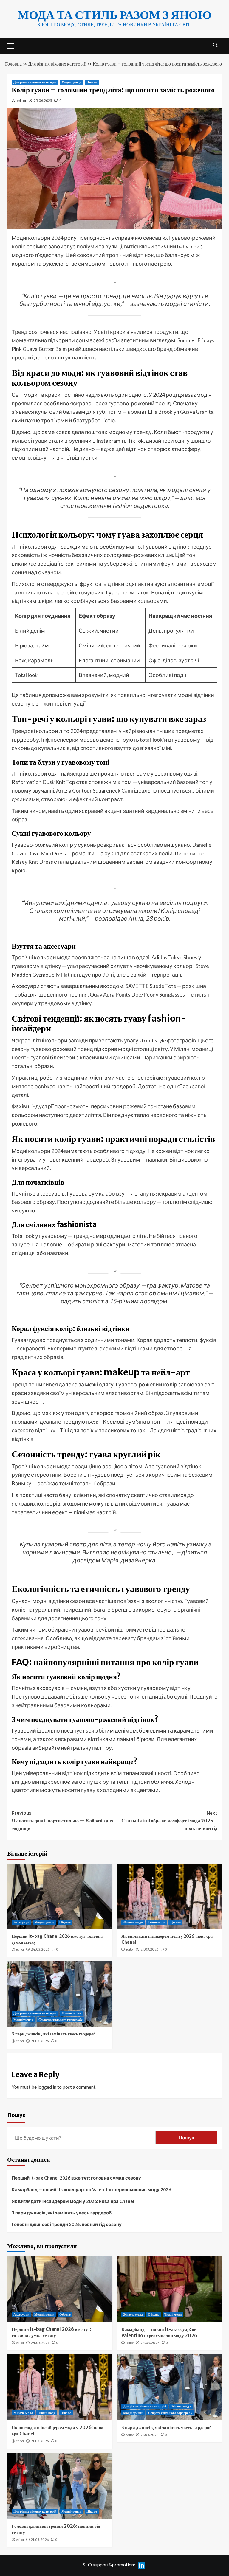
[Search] (215, 45)
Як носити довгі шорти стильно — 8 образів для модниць (63, 1821)
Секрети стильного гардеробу (61, 2020)
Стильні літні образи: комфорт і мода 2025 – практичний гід (169, 1821)
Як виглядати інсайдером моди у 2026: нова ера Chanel (73, 2201)
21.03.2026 (150, 1949)
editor (22, 101)
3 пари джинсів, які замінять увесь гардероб (54, 2034)
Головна (13, 64)
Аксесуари (21, 1922)
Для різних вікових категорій (57, 64)
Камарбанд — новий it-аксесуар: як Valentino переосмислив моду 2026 (91, 2189)
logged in (47, 2087)
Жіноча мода (133, 1922)
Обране (65, 1922)
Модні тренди (71, 82)
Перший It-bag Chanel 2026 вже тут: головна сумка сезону (76, 2178)
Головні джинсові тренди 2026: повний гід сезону (67, 2224)
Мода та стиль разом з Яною (114, 15)
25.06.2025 (43, 101)
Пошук (16, 2115)
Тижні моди (157, 1922)
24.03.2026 (40, 1949)
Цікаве (92, 82)
